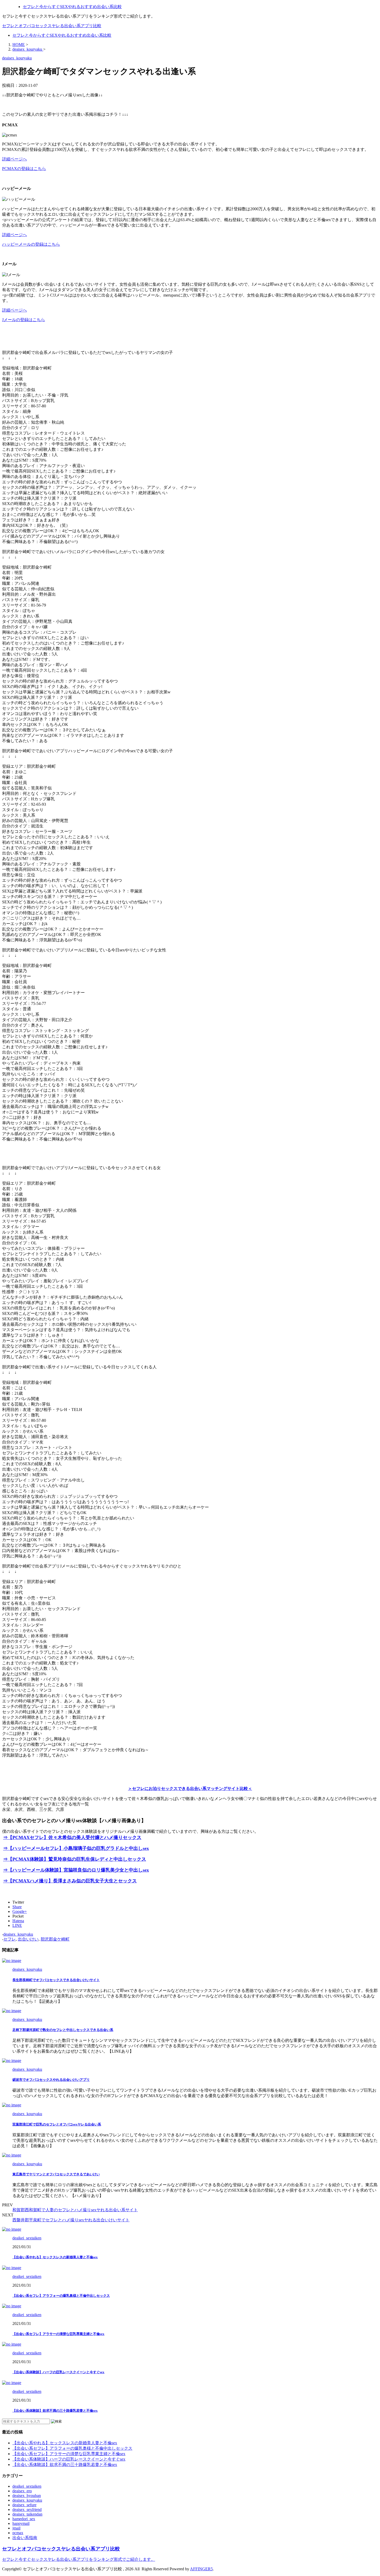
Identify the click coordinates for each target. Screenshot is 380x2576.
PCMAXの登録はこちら (24, 169)
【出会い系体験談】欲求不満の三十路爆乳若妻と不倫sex (55, 2411)
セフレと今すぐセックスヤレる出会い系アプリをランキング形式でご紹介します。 (79, 2559)
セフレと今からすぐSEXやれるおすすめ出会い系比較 (62, 35)
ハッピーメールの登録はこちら (31, 244)
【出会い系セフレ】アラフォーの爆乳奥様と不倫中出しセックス (61, 2296)
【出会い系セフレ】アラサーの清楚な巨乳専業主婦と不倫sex (58, 2334)
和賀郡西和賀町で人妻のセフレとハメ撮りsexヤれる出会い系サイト (75, 2210)
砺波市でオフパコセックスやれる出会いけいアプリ (51, 2080)
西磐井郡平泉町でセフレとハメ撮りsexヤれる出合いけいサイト (71, 2220)
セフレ (10, 1939)
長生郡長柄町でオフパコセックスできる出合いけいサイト (56, 1980)
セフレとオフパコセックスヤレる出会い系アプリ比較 (52, 26)
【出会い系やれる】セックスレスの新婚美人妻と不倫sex (55, 2257)
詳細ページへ (14, 159)
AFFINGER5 (201, 2569)
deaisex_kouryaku (18, 1934)
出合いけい (28, 1939)
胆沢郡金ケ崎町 (55, 1939)
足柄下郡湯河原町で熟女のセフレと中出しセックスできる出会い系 (63, 2030)
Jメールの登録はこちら (24, 320)
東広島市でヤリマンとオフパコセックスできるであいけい (56, 2174)
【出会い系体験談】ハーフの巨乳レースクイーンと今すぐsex (58, 2372)
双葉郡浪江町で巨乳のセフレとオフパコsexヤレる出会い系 (57, 2124)
